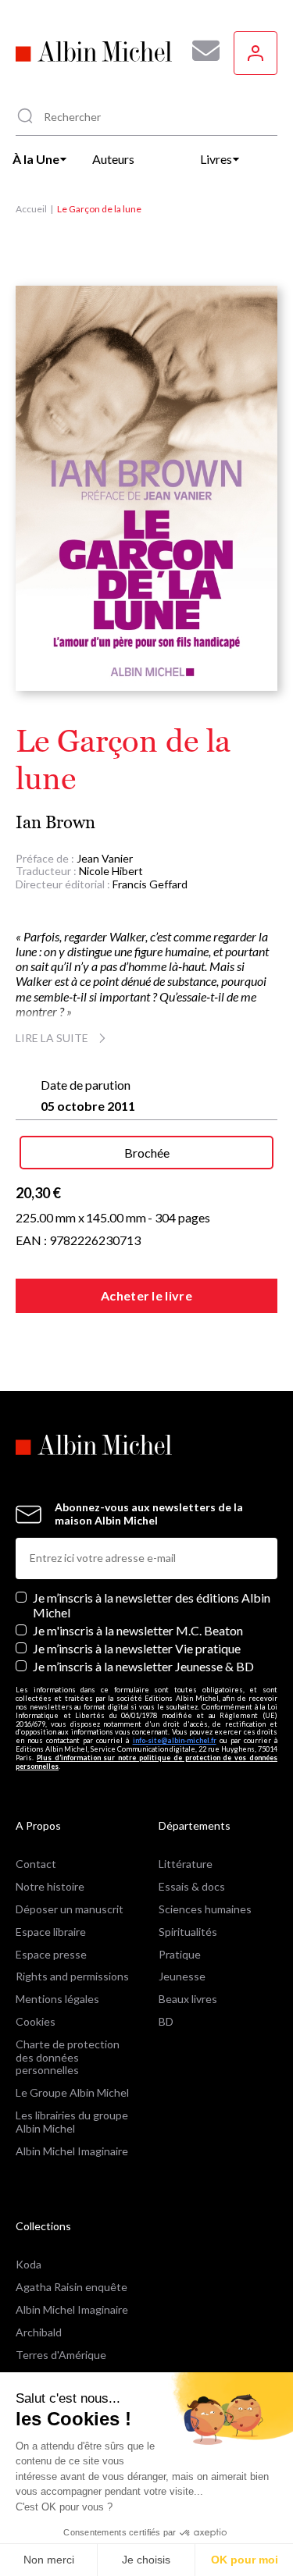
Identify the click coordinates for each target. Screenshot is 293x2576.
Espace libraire (51, 1932)
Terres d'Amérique (61, 2355)
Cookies (36, 2021)
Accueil (31, 209)
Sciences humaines (205, 1909)
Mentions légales (57, 1999)
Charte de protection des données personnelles (68, 2057)
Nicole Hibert (111, 871)
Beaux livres (188, 1999)
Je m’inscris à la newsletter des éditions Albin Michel (152, 1605)
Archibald (39, 2332)
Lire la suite (52, 1038)
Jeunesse (182, 1976)
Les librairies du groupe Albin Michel (72, 2122)
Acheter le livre (146, 1295)
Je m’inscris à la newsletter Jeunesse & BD (143, 1666)
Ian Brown (55, 822)
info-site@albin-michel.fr (175, 1740)
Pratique (180, 1954)
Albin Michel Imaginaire (72, 2151)
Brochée (147, 1153)
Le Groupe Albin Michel (72, 2092)
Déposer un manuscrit (70, 1909)
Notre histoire (50, 1886)
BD (166, 2021)
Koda (29, 2264)
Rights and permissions (72, 1976)
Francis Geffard (150, 884)
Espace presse (51, 1954)
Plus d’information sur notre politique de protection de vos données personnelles (146, 1762)
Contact (36, 1864)
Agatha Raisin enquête (71, 2287)
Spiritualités (188, 1932)
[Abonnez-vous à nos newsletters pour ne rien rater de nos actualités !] (200, 51)
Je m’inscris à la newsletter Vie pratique (137, 1648)
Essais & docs (192, 1886)
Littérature (186, 1864)
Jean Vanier (105, 858)
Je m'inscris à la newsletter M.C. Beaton (138, 1630)
